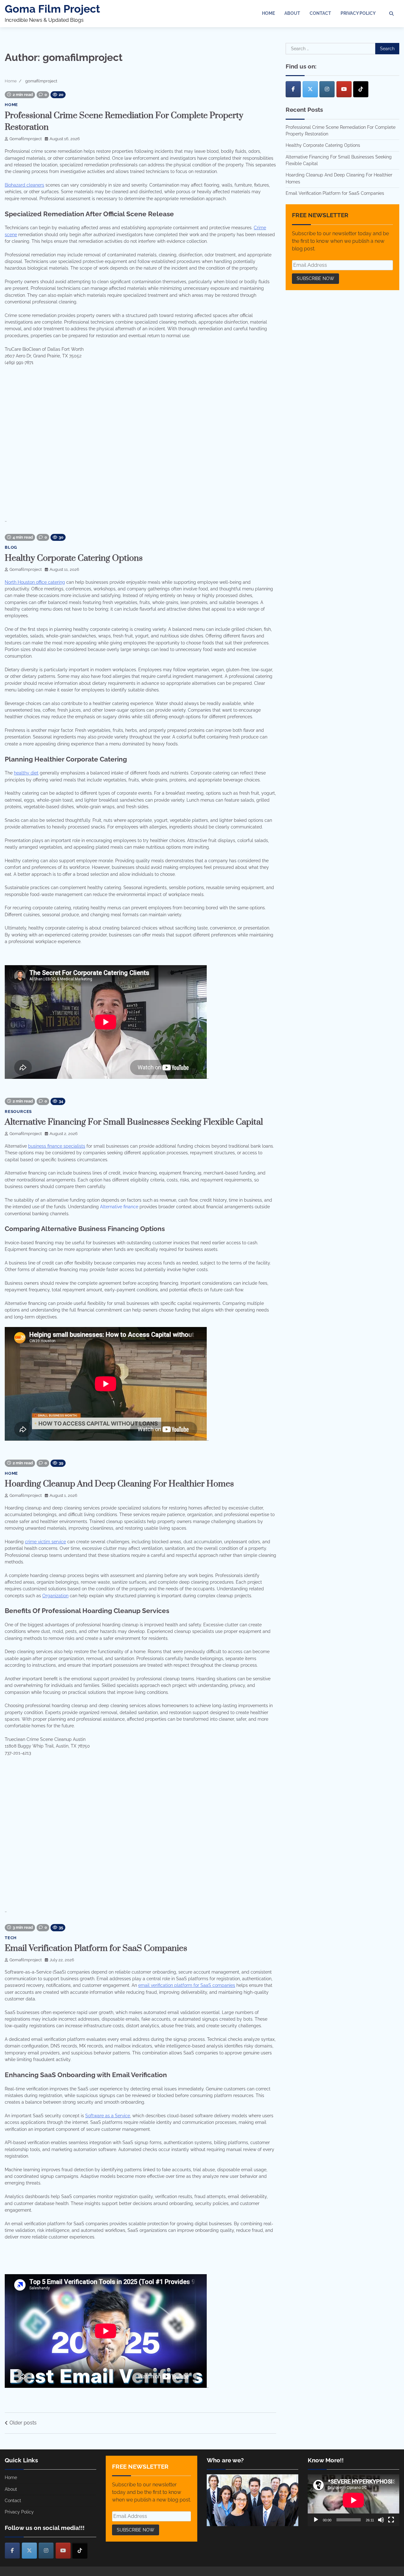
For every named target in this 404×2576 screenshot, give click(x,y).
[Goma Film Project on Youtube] (344, 89)
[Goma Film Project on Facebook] (293, 89)
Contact (320, 13)
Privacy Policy (358, 13)
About (292, 13)
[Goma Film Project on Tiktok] (361, 89)
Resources (18, 1112)
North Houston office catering (35, 582)
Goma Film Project (52, 9)
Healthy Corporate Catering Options (74, 558)
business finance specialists (57, 1146)
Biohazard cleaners (24, 185)
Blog (11, 547)
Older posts (23, 2423)
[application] (353, 2500)
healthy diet (26, 773)
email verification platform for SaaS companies (187, 1985)
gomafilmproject (26, 139)
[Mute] (381, 2520)
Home (268, 13)
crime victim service (45, 1542)
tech (11, 1938)
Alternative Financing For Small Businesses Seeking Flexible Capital (134, 1122)
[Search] (391, 14)
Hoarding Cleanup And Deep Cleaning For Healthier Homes (119, 1484)
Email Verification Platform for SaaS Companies (96, 1948)
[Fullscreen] (391, 2520)
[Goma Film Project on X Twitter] (310, 89)
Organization (55, 1596)
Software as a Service (108, 2116)
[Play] (316, 2520)
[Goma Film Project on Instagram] (327, 89)
